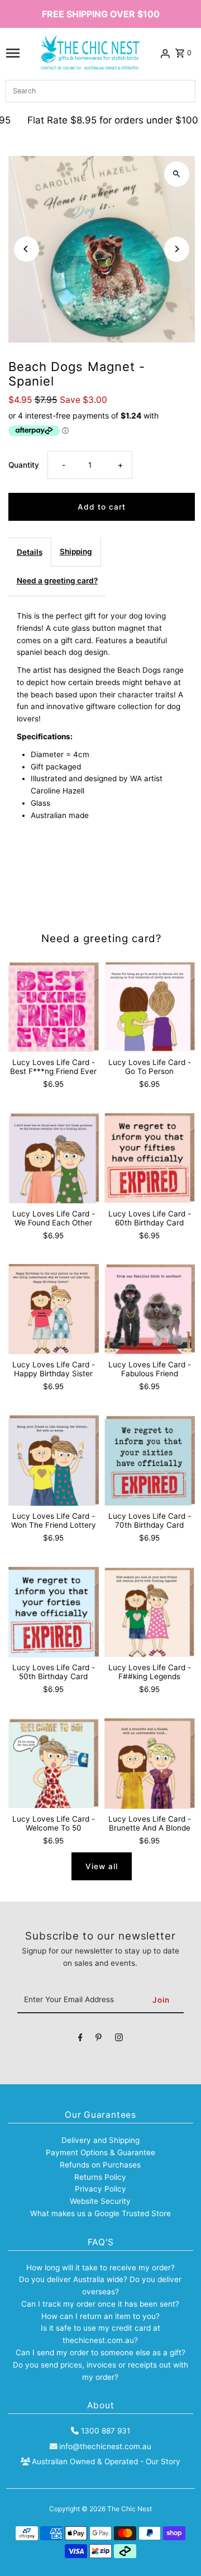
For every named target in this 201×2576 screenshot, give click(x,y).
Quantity (24, 465)
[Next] (177, 249)
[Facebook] (80, 2040)
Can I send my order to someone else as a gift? (100, 2352)
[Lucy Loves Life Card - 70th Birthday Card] (150, 1461)
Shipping (76, 552)
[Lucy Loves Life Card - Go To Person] (150, 1007)
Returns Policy (100, 2177)
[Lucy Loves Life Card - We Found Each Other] (54, 1158)
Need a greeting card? (57, 581)
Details (30, 552)
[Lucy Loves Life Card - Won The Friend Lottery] (54, 1461)
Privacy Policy (100, 2189)
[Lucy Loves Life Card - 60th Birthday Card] (150, 1158)
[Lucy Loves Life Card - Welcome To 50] (54, 1764)
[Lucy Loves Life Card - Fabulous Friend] (150, 1309)
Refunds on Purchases (100, 2165)
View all (102, 1866)
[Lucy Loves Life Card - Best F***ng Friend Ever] (54, 1007)
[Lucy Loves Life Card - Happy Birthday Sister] (54, 1309)
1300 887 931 (105, 2431)
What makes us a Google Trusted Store (100, 2213)
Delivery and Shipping (100, 2140)
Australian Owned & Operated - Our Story (106, 2461)
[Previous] (27, 249)
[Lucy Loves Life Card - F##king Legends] (150, 1612)
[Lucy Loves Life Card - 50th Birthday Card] (54, 1612)
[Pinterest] (99, 2040)
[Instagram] (119, 2040)
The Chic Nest (130, 2509)
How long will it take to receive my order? (100, 2268)
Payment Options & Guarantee (100, 2152)
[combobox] (100, 91)
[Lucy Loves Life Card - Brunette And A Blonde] (150, 1764)
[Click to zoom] (177, 174)
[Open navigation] (13, 53)
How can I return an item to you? (100, 2316)
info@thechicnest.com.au (105, 2446)
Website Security (100, 2201)
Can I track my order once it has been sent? (100, 2304)
